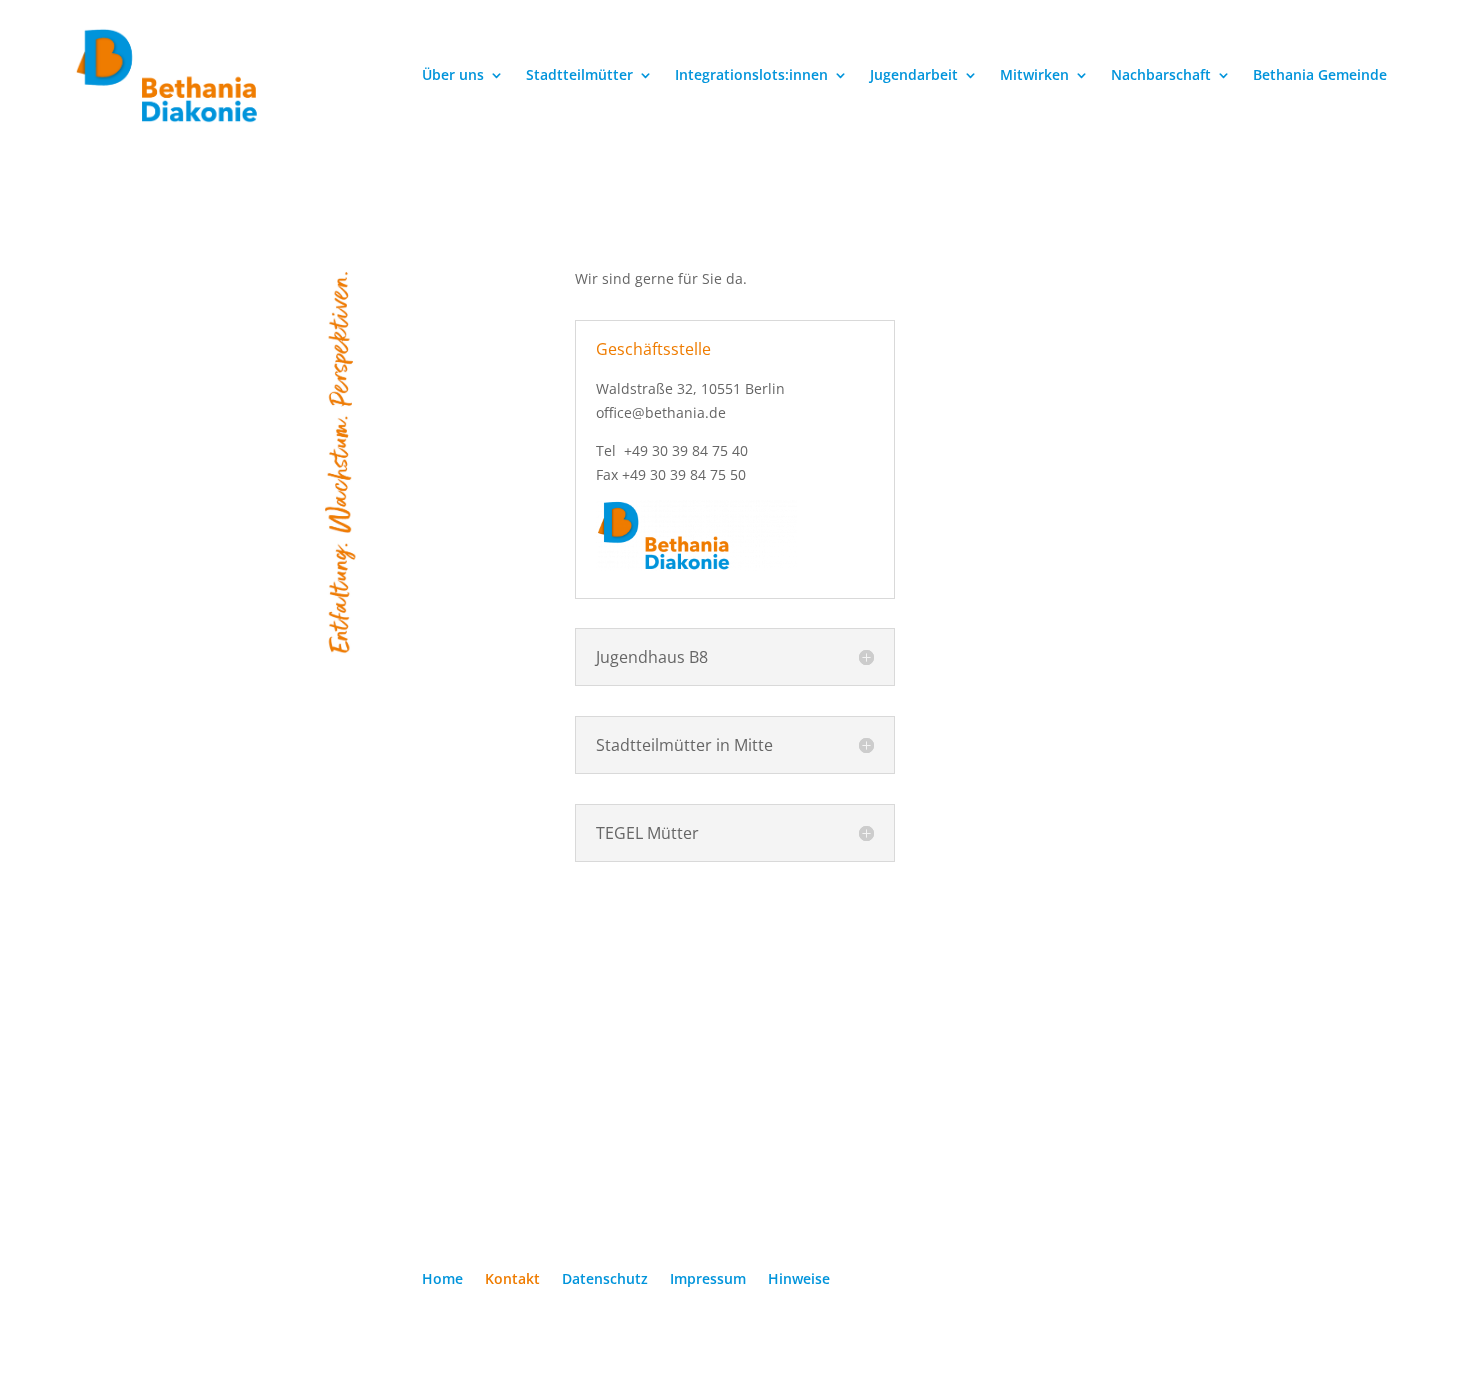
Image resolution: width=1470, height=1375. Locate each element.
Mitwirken (1034, 76)
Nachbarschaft (1161, 76)
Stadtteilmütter (579, 76)
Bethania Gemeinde (1320, 76)
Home (442, 1280)
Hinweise (799, 1280)
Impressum (708, 1280)
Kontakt (512, 1280)
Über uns (453, 76)
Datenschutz (605, 1280)
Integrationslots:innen (751, 76)
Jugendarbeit (914, 76)
